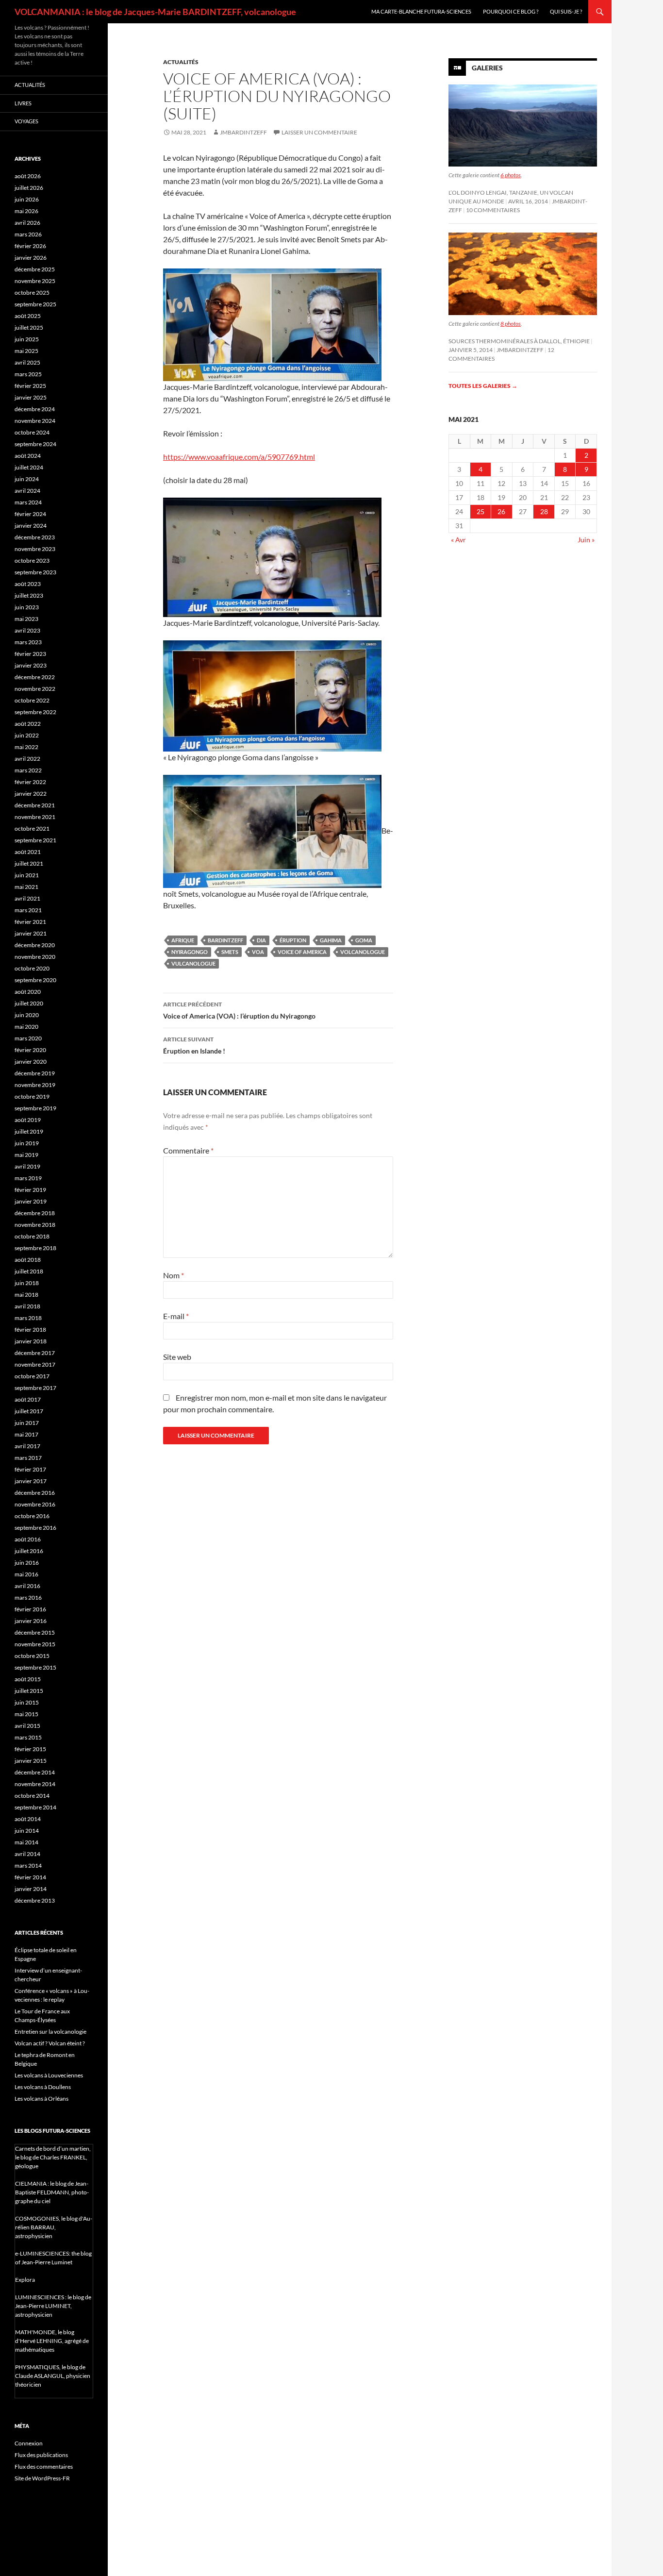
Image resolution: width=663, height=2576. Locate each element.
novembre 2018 (35, 1225)
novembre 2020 (35, 957)
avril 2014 (27, 1854)
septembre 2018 (35, 1248)
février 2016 (30, 1609)
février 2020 (30, 1050)
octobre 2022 (32, 700)
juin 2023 (27, 607)
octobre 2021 (32, 828)
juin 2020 (27, 1015)
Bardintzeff (225, 940)
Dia (261, 940)
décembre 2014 (35, 1772)
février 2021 (30, 922)
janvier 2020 (31, 1062)
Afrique (183, 940)
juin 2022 (27, 735)
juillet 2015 (29, 1691)
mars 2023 (28, 642)
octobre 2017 (32, 1376)
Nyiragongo (190, 952)
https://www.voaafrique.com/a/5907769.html (239, 457)
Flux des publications (41, 2455)
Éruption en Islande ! (194, 1045)
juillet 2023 (29, 595)
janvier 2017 (31, 1481)
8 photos (511, 324)
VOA (258, 952)
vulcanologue (193, 963)
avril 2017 (27, 1446)
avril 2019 (27, 1166)
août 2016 (28, 1539)
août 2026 (28, 176)
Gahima (331, 940)
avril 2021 (27, 898)
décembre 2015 (35, 1632)
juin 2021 (27, 875)
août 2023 (28, 584)
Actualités (181, 62)
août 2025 (28, 316)
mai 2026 (26, 211)
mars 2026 (28, 234)
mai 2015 (26, 1714)
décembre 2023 (35, 537)
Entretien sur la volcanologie (50, 2032)
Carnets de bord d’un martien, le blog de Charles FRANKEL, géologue (53, 2157)
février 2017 (30, 1469)
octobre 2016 (32, 1516)
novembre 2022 (35, 689)
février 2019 (30, 1190)
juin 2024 (27, 479)
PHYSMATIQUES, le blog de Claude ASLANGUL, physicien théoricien (53, 2376)
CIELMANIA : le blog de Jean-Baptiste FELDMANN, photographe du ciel (52, 2192)
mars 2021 (28, 910)
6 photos (511, 175)
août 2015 (28, 1679)
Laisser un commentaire (319, 132)
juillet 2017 (29, 1411)
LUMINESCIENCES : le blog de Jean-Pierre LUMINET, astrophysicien (53, 2306)
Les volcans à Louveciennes (49, 2075)
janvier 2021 (31, 933)
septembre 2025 (35, 304)
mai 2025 (26, 351)
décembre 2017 (35, 1353)
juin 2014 (27, 1831)
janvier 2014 (31, 1889)
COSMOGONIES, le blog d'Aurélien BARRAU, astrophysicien (54, 2227)
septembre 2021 (35, 840)
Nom (174, 1275)
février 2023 (30, 654)
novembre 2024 (35, 421)
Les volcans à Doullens (43, 2087)
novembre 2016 (35, 1504)
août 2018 (28, 1260)
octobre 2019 (32, 1096)
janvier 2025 (31, 397)
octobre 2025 (32, 293)
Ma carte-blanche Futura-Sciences (421, 11)
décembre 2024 (35, 409)
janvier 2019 (31, 1201)
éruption (293, 940)
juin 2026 (27, 199)
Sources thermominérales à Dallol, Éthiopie (519, 341)
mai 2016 (26, 1574)
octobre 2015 (32, 1656)
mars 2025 (28, 374)
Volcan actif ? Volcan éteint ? (50, 2043)
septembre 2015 (35, 1667)
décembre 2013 (35, 1900)
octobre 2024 (32, 432)
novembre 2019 (35, 1085)
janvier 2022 (31, 794)
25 (481, 511)
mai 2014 (26, 1842)
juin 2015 (27, 1702)
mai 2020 (26, 1027)
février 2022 (30, 782)
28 (544, 511)
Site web (177, 1357)
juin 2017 (27, 1423)
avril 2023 (27, 630)
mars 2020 (28, 1038)
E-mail (176, 1316)
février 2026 (30, 246)
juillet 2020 (29, 1003)
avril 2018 (27, 1306)
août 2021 (28, 852)
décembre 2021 (35, 805)
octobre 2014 (32, 1796)
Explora (25, 2280)
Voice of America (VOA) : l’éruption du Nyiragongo (239, 1010)
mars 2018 (28, 1318)
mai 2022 (26, 747)
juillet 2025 (29, 327)
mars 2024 (28, 502)
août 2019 (28, 1120)
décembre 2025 (35, 269)
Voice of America (302, 952)
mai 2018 (26, 1295)
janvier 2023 (31, 665)
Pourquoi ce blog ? (511, 11)
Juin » (586, 540)
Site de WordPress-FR (42, 2478)
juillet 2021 (29, 863)
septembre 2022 (35, 712)
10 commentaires (493, 210)
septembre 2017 (35, 1388)
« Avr (458, 540)
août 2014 (28, 1819)
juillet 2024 (29, 467)
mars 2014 (28, 1865)
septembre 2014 (35, 1807)
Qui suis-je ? (566, 11)
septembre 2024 (35, 444)
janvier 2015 (31, 1761)
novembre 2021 (35, 817)
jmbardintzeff (243, 132)
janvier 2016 (31, 1621)
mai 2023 (26, 619)
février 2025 (30, 386)
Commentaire (188, 1150)
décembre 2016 (35, 1493)
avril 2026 (27, 223)
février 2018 (30, 1330)
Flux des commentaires (44, 2467)
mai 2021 (26, 887)
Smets (230, 952)
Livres (23, 103)
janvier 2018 (31, 1341)
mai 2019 (26, 1155)
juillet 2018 (29, 1271)
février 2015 (30, 1749)
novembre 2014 (35, 1784)
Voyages (26, 121)
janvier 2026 (31, 258)
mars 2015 (28, 1737)
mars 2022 (28, 770)
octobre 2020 (32, 968)
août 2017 (28, 1399)
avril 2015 (27, 1726)
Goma (364, 940)
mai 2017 (26, 1434)
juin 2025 (27, 339)
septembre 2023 (35, 572)
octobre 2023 (32, 560)
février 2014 (30, 1877)
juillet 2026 (29, 188)
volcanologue (363, 952)
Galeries (487, 68)
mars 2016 (28, 1597)
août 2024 (28, 456)
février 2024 (30, 514)
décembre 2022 (35, 677)
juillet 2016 (29, 1551)
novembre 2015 (35, 1644)
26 (501, 511)
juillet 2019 (29, 1131)
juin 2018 (27, 1283)
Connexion (29, 2443)
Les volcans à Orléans (41, 2099)
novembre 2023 (35, 549)
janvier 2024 (31, 526)
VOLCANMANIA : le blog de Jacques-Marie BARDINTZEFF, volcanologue (155, 12)
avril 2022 (27, 759)
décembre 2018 (35, 1213)
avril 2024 (27, 491)
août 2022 (28, 724)
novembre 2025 (35, 281)
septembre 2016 (35, 1528)
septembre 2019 (35, 1108)
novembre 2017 (35, 1364)
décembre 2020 (35, 945)
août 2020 (28, 992)
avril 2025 (27, 362)
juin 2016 (27, 1563)
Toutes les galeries (483, 386)
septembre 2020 (35, 980)
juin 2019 (27, 1143)
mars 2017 (28, 1458)
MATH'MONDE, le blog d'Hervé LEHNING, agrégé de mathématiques (52, 2341)
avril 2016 (27, 1586)
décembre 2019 (35, 1073)
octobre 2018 (32, 1236)
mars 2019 (28, 1178)
